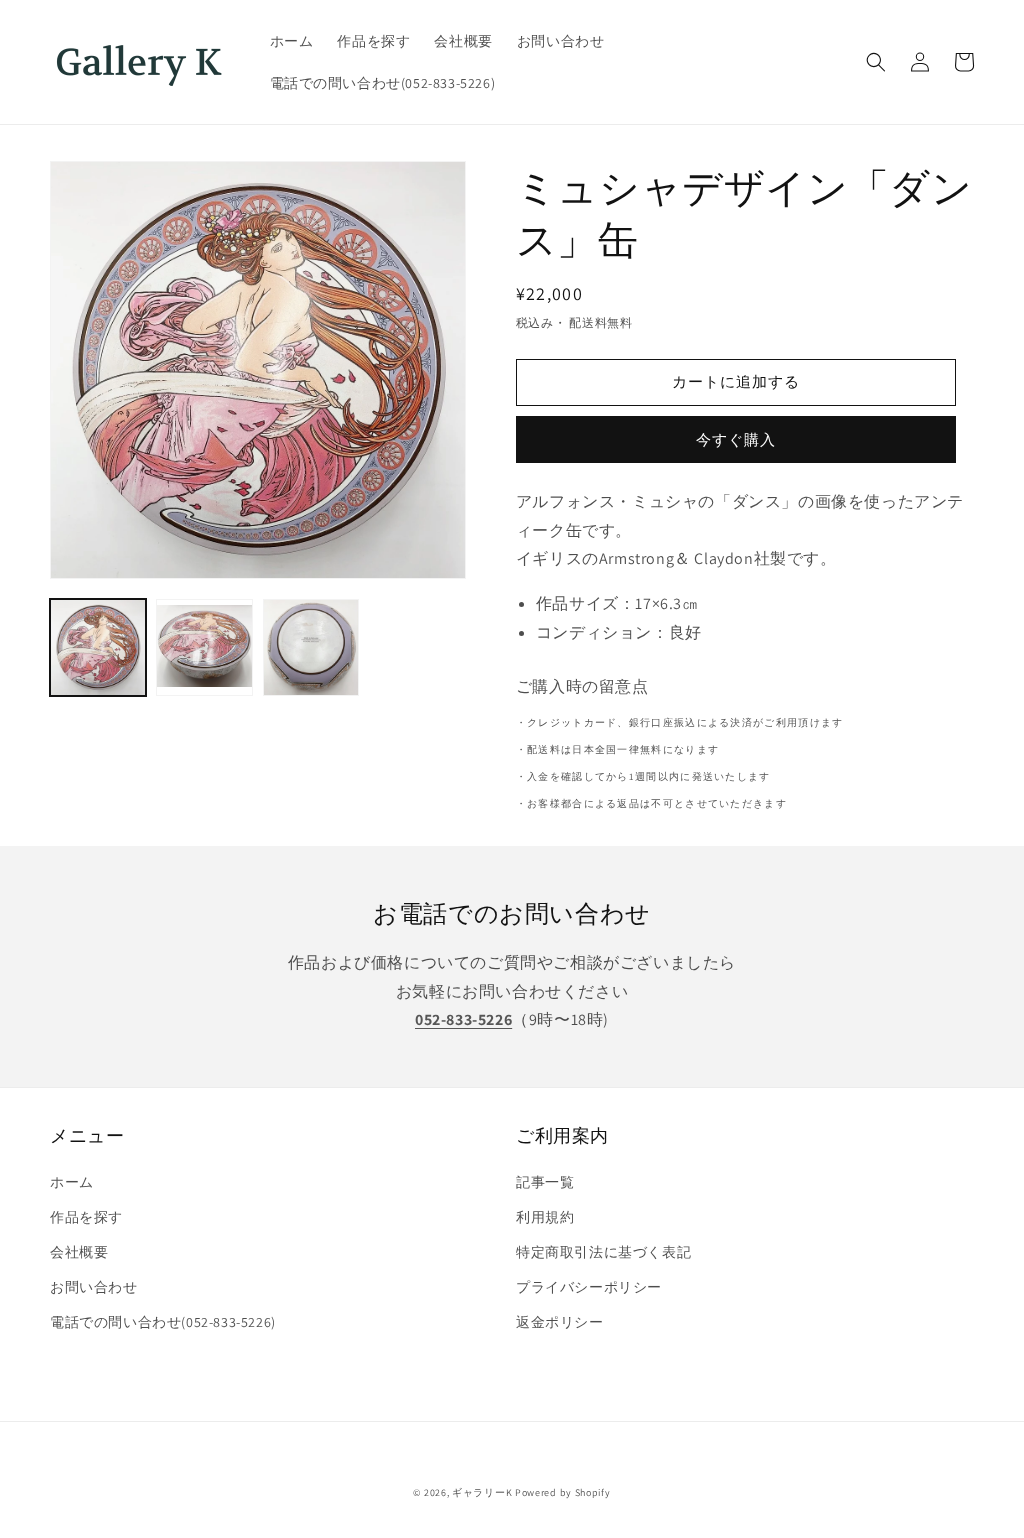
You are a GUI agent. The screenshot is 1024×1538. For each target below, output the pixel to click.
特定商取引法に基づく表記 (603, 1252)
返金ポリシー (560, 1322)
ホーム (72, 1182)
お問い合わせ (94, 1287)
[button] (876, 62)
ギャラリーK (482, 1492)
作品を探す (86, 1217)
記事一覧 (545, 1182)
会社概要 (79, 1252)
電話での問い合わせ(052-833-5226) (163, 1322)
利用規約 (545, 1217)
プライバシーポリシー (589, 1287)
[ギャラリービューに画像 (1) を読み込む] (98, 647)
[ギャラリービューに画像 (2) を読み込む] (204, 647)
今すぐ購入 (736, 439)
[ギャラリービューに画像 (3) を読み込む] (311, 647)
